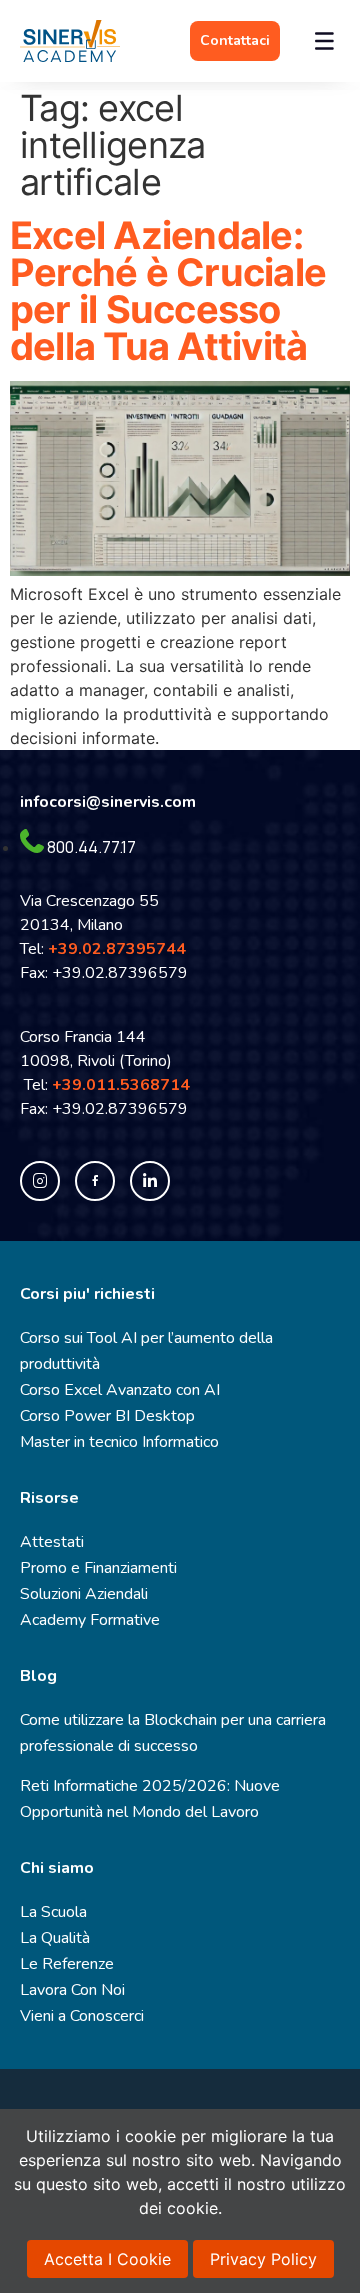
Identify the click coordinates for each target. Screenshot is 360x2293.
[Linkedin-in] (150, 1181)
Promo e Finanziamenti (98, 1568)
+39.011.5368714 (125, 1085)
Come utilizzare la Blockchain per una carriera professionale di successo (173, 1733)
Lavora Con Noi (72, 1990)
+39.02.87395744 (117, 949)
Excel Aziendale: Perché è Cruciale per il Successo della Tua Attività (168, 290)
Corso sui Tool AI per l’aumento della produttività (146, 1351)
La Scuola (53, 1912)
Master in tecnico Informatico (119, 1442)
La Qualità (55, 1938)
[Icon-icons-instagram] (40, 1181)
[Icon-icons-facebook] (95, 1181)
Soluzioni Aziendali (84, 1594)
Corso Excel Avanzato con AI (120, 1390)
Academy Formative (90, 1620)
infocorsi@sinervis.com (108, 802)
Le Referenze (67, 1964)
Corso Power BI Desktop (107, 1416)
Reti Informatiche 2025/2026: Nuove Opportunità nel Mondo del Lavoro (150, 1799)
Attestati (52, 1542)
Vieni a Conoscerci (82, 2016)
